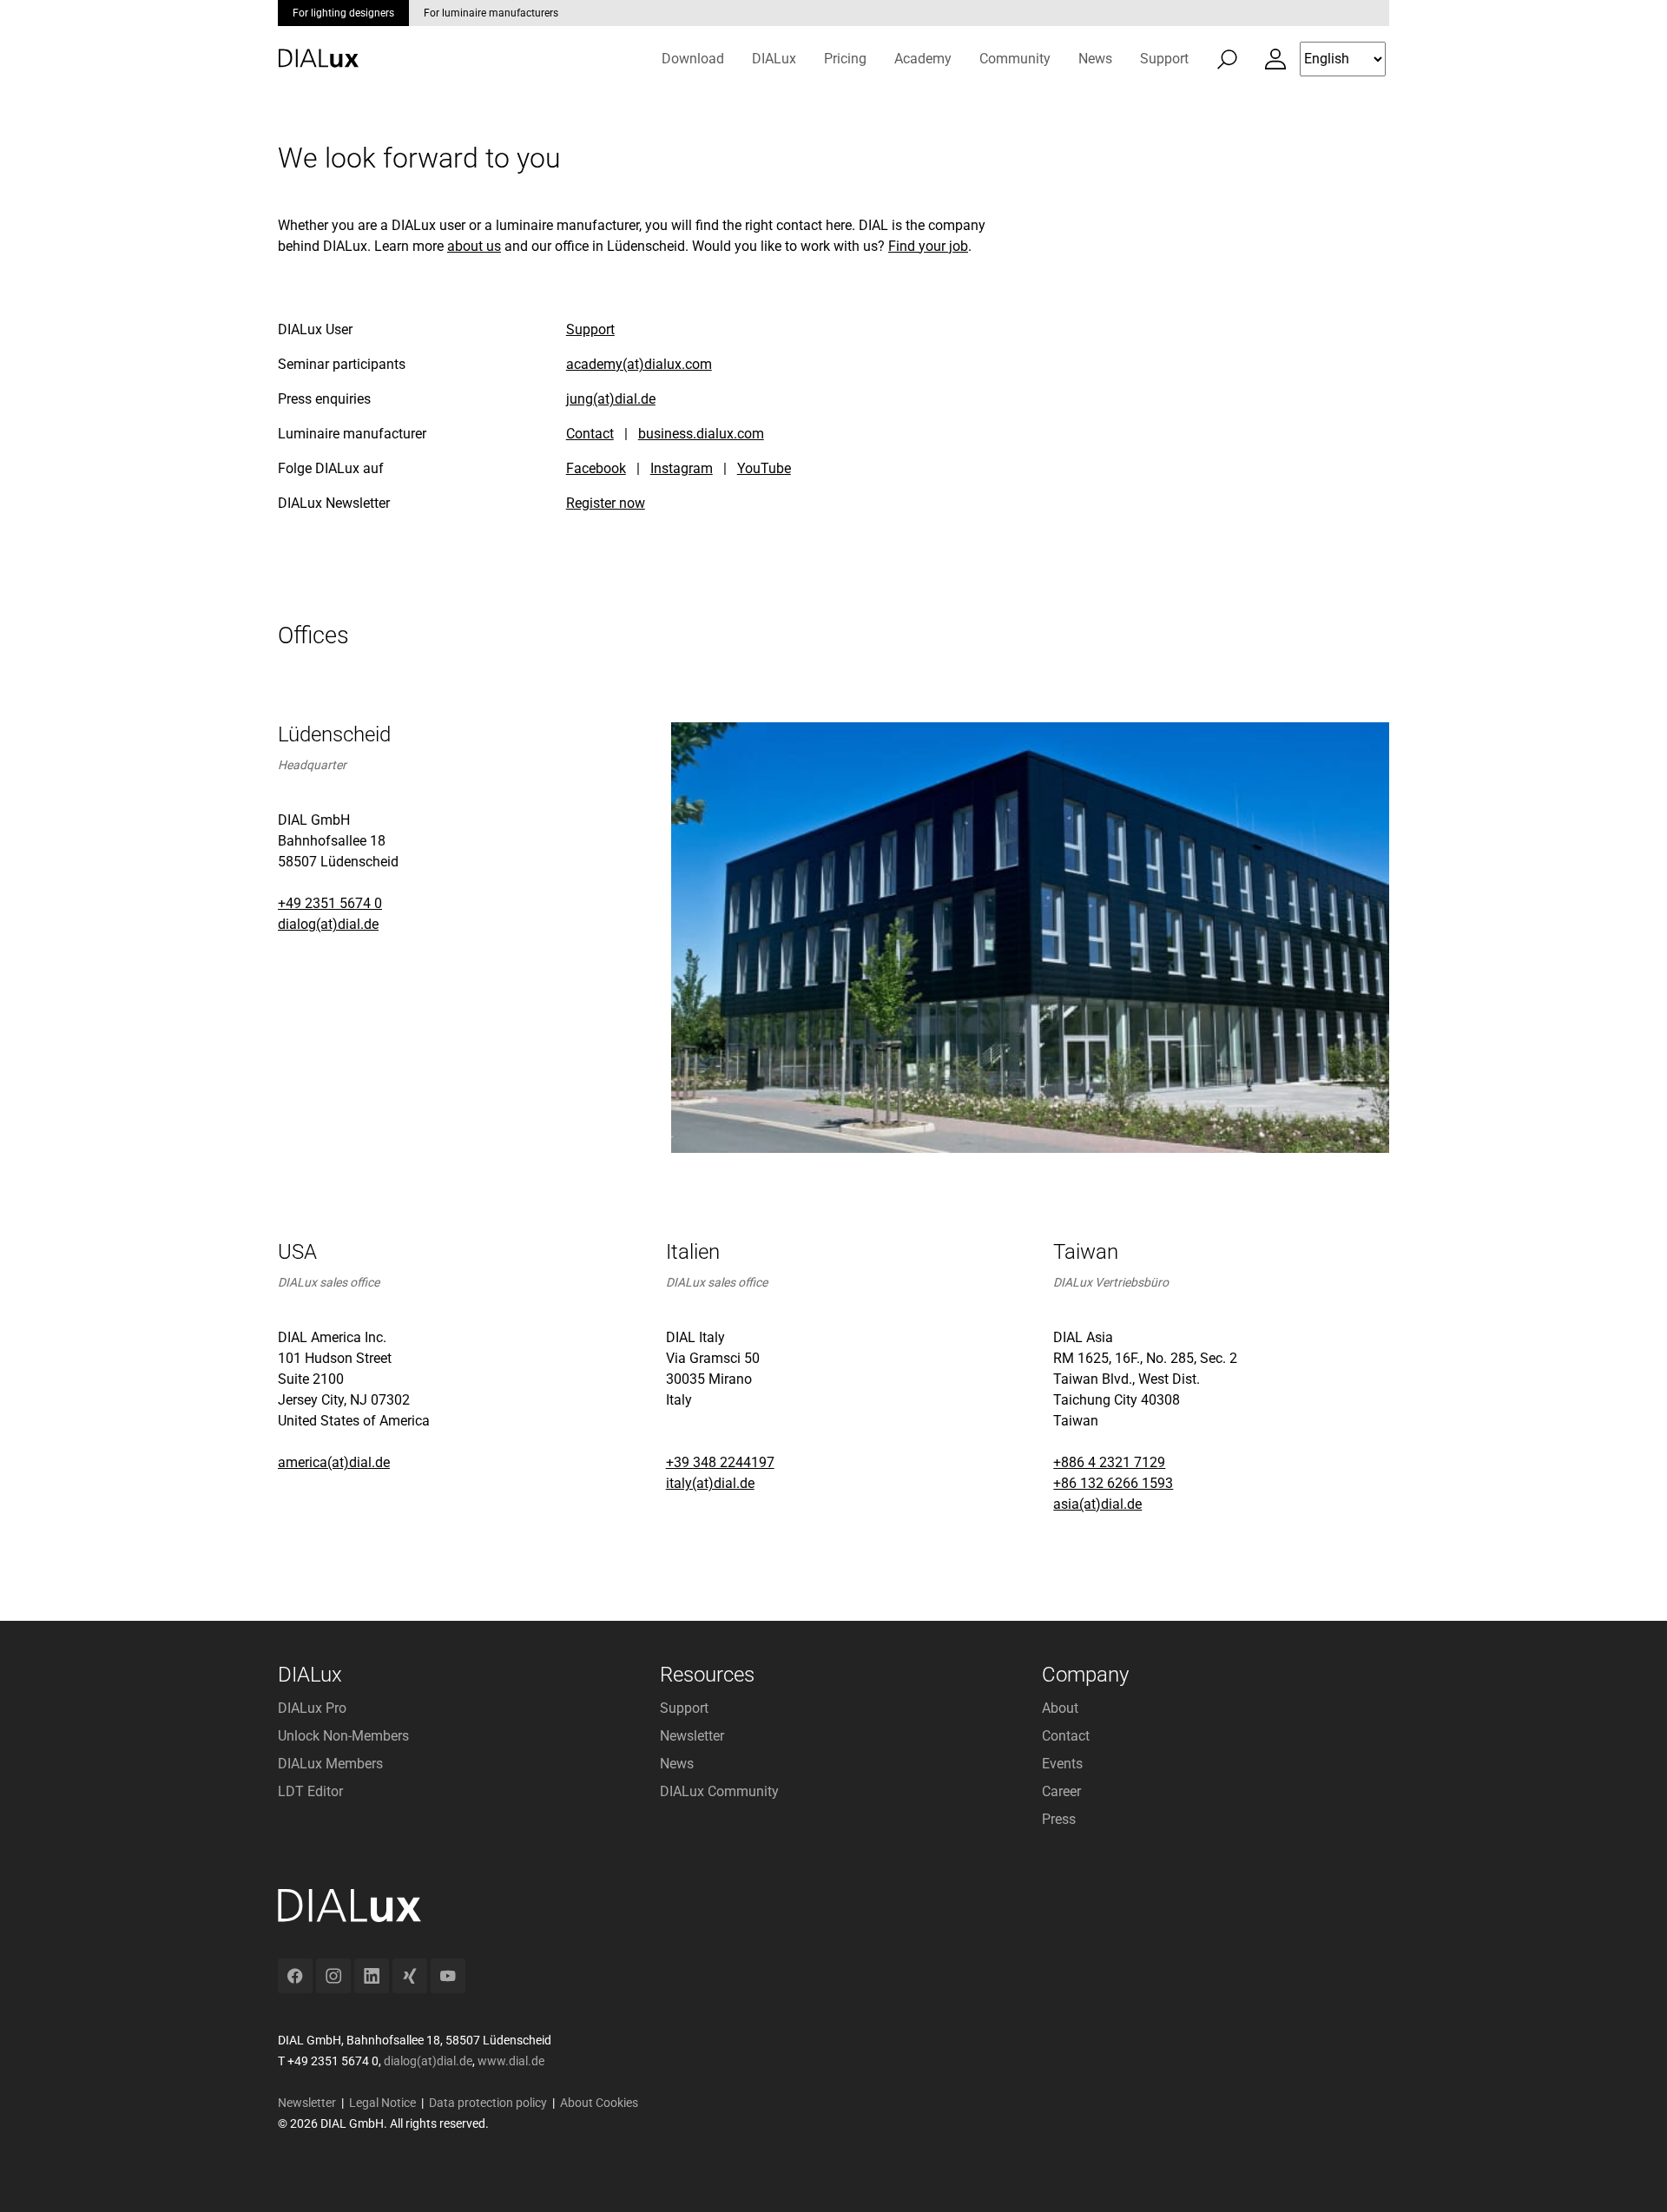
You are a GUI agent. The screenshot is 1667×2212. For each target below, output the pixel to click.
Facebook (596, 468)
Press (1059, 1819)
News (677, 1764)
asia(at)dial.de (1097, 1504)
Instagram (682, 468)
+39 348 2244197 (720, 1462)
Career (1061, 1791)
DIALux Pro (312, 1708)
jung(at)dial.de (611, 399)
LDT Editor (310, 1791)
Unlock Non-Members (343, 1736)
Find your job (928, 246)
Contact (590, 434)
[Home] (318, 46)
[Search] (1227, 59)
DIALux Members (330, 1764)
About (1060, 1708)
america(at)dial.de (334, 1462)
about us (474, 246)
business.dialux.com (701, 434)
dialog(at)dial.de (328, 924)
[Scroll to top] (1629, 2174)
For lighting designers (343, 13)
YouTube (764, 468)
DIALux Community (719, 1791)
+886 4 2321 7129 (1109, 1462)
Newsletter (692, 1736)
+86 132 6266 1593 (1113, 1483)
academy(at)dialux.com (639, 364)
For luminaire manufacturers (491, 13)
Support (590, 329)
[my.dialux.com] (1275, 59)
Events (1062, 1764)
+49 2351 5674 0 (330, 903)
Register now (606, 503)
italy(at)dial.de (710, 1483)
